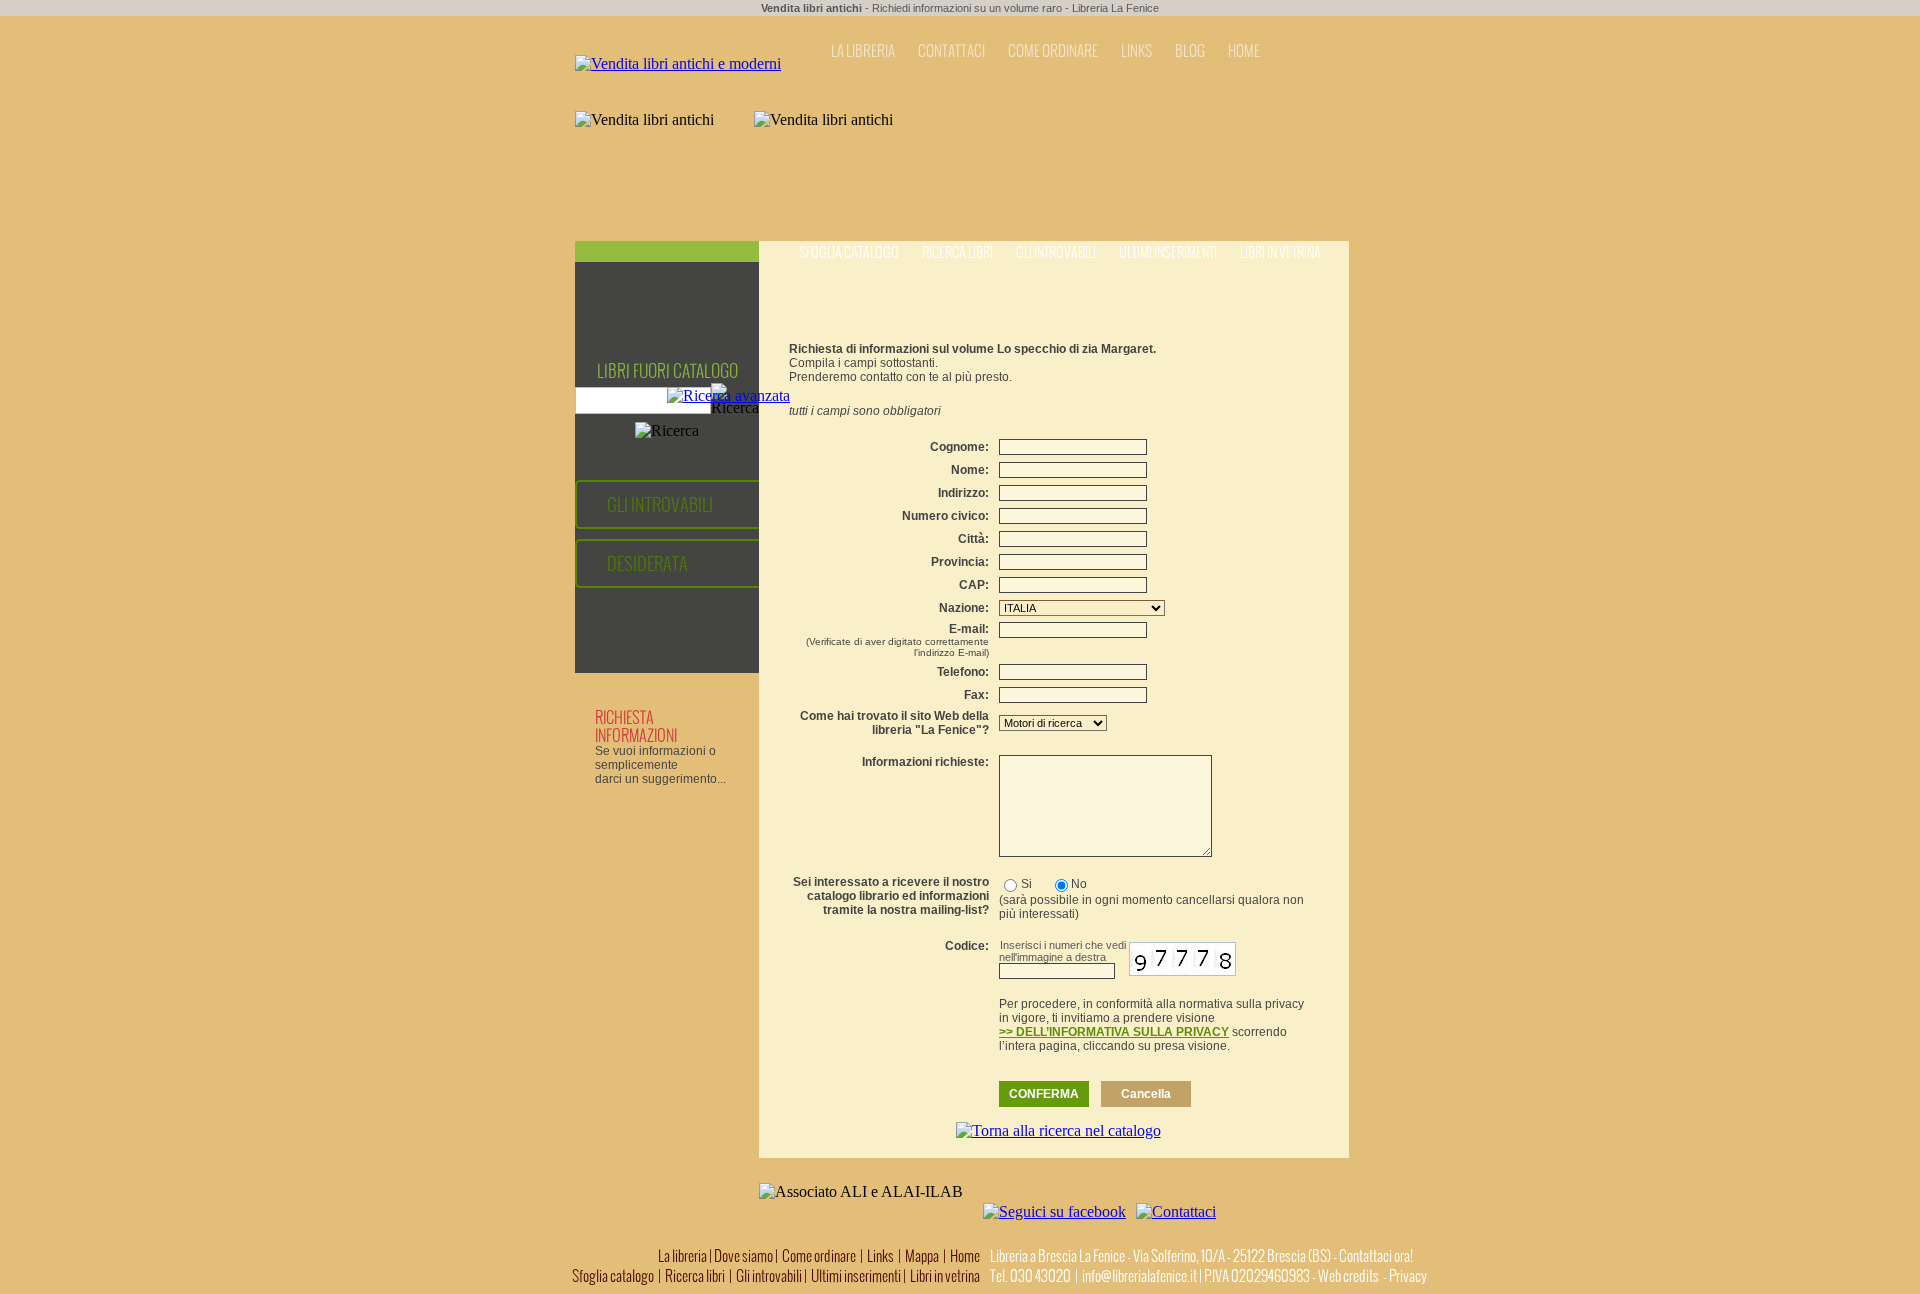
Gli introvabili (1056, 252)
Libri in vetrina (1280, 252)
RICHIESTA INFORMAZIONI (636, 726)
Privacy (1408, 1276)
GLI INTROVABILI (660, 504)
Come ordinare (819, 1256)
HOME (1244, 51)
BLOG (1190, 51)
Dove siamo (743, 1256)
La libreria (683, 1256)
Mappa (922, 1256)
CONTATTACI (951, 51)
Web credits (1348, 1276)
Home (965, 1256)
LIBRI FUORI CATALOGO (667, 371)
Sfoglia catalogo (849, 252)
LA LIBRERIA (863, 51)
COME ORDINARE (1053, 51)
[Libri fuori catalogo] (678, 63)
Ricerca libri (957, 252)
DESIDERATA (647, 563)
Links (880, 1256)
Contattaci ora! (1376, 1256)
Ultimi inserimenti (1168, 252)
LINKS (1136, 51)
